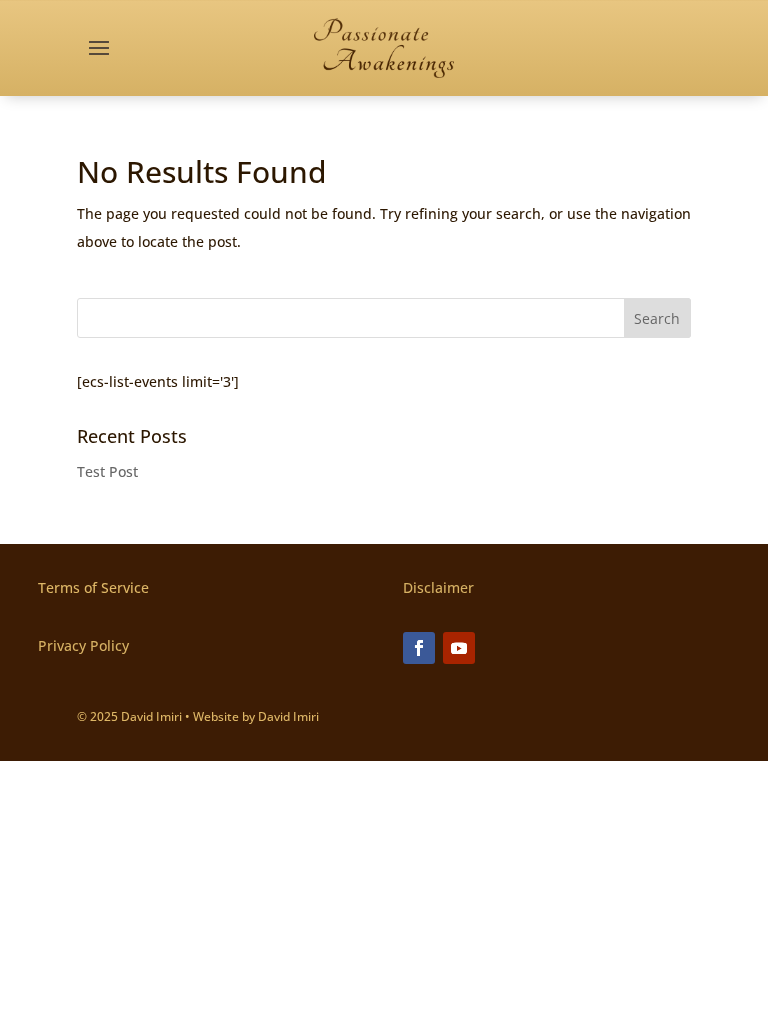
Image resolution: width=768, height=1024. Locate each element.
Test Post (107, 471)
